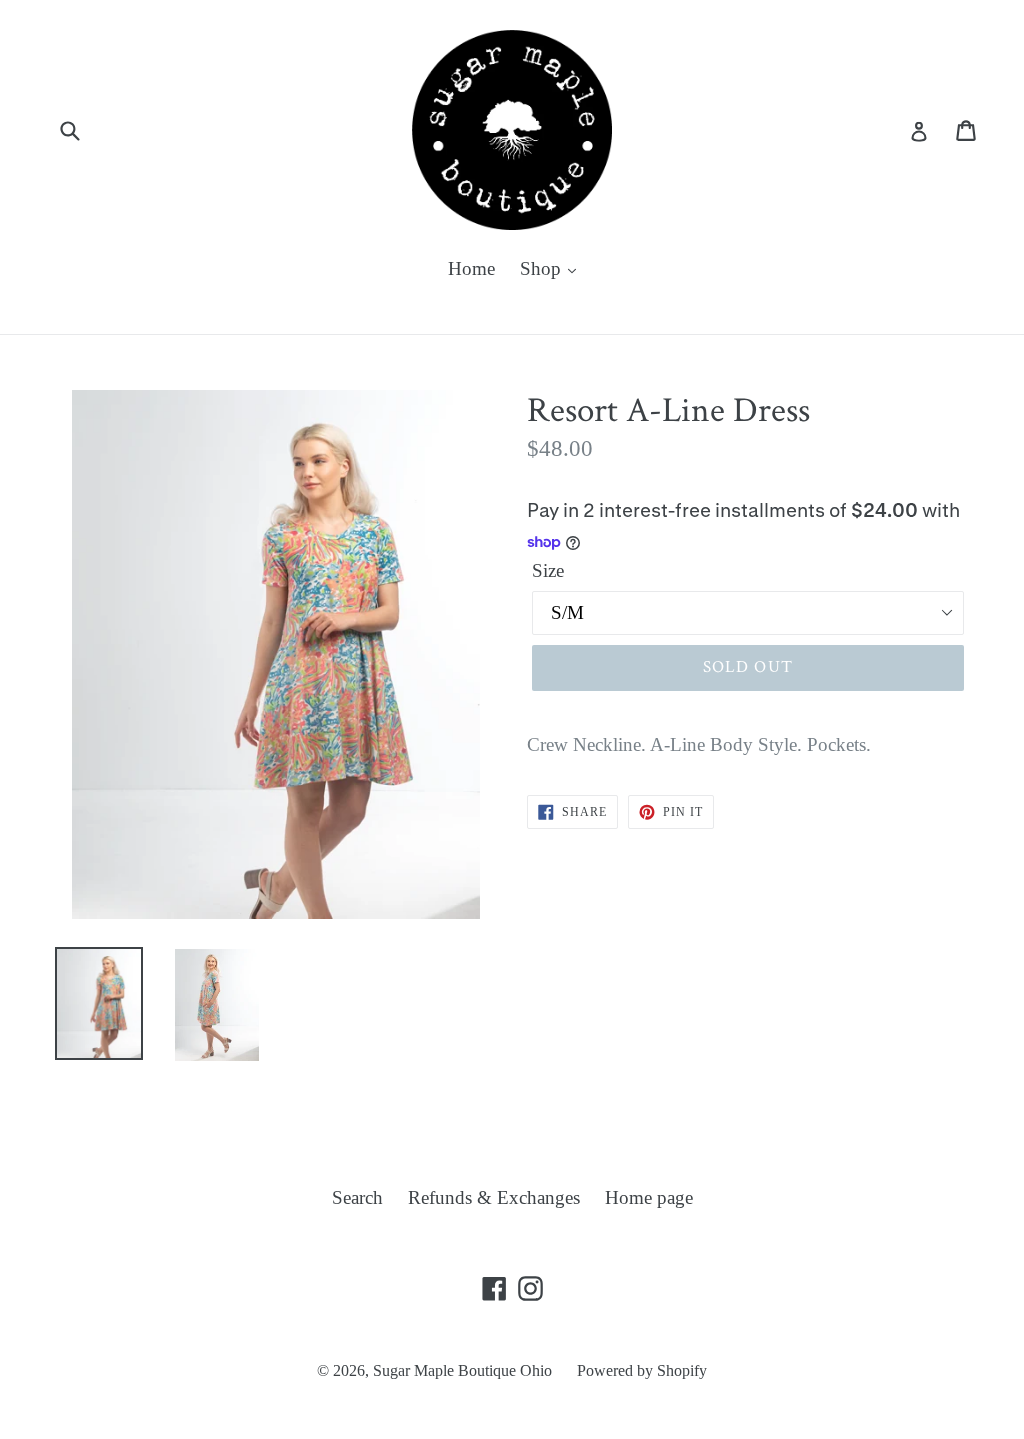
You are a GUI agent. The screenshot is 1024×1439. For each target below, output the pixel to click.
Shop (543, 268)
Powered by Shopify (642, 1370)
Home (471, 268)
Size (548, 570)
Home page (649, 1197)
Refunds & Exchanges (494, 1197)
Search (357, 1197)
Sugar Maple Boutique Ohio (462, 1370)
